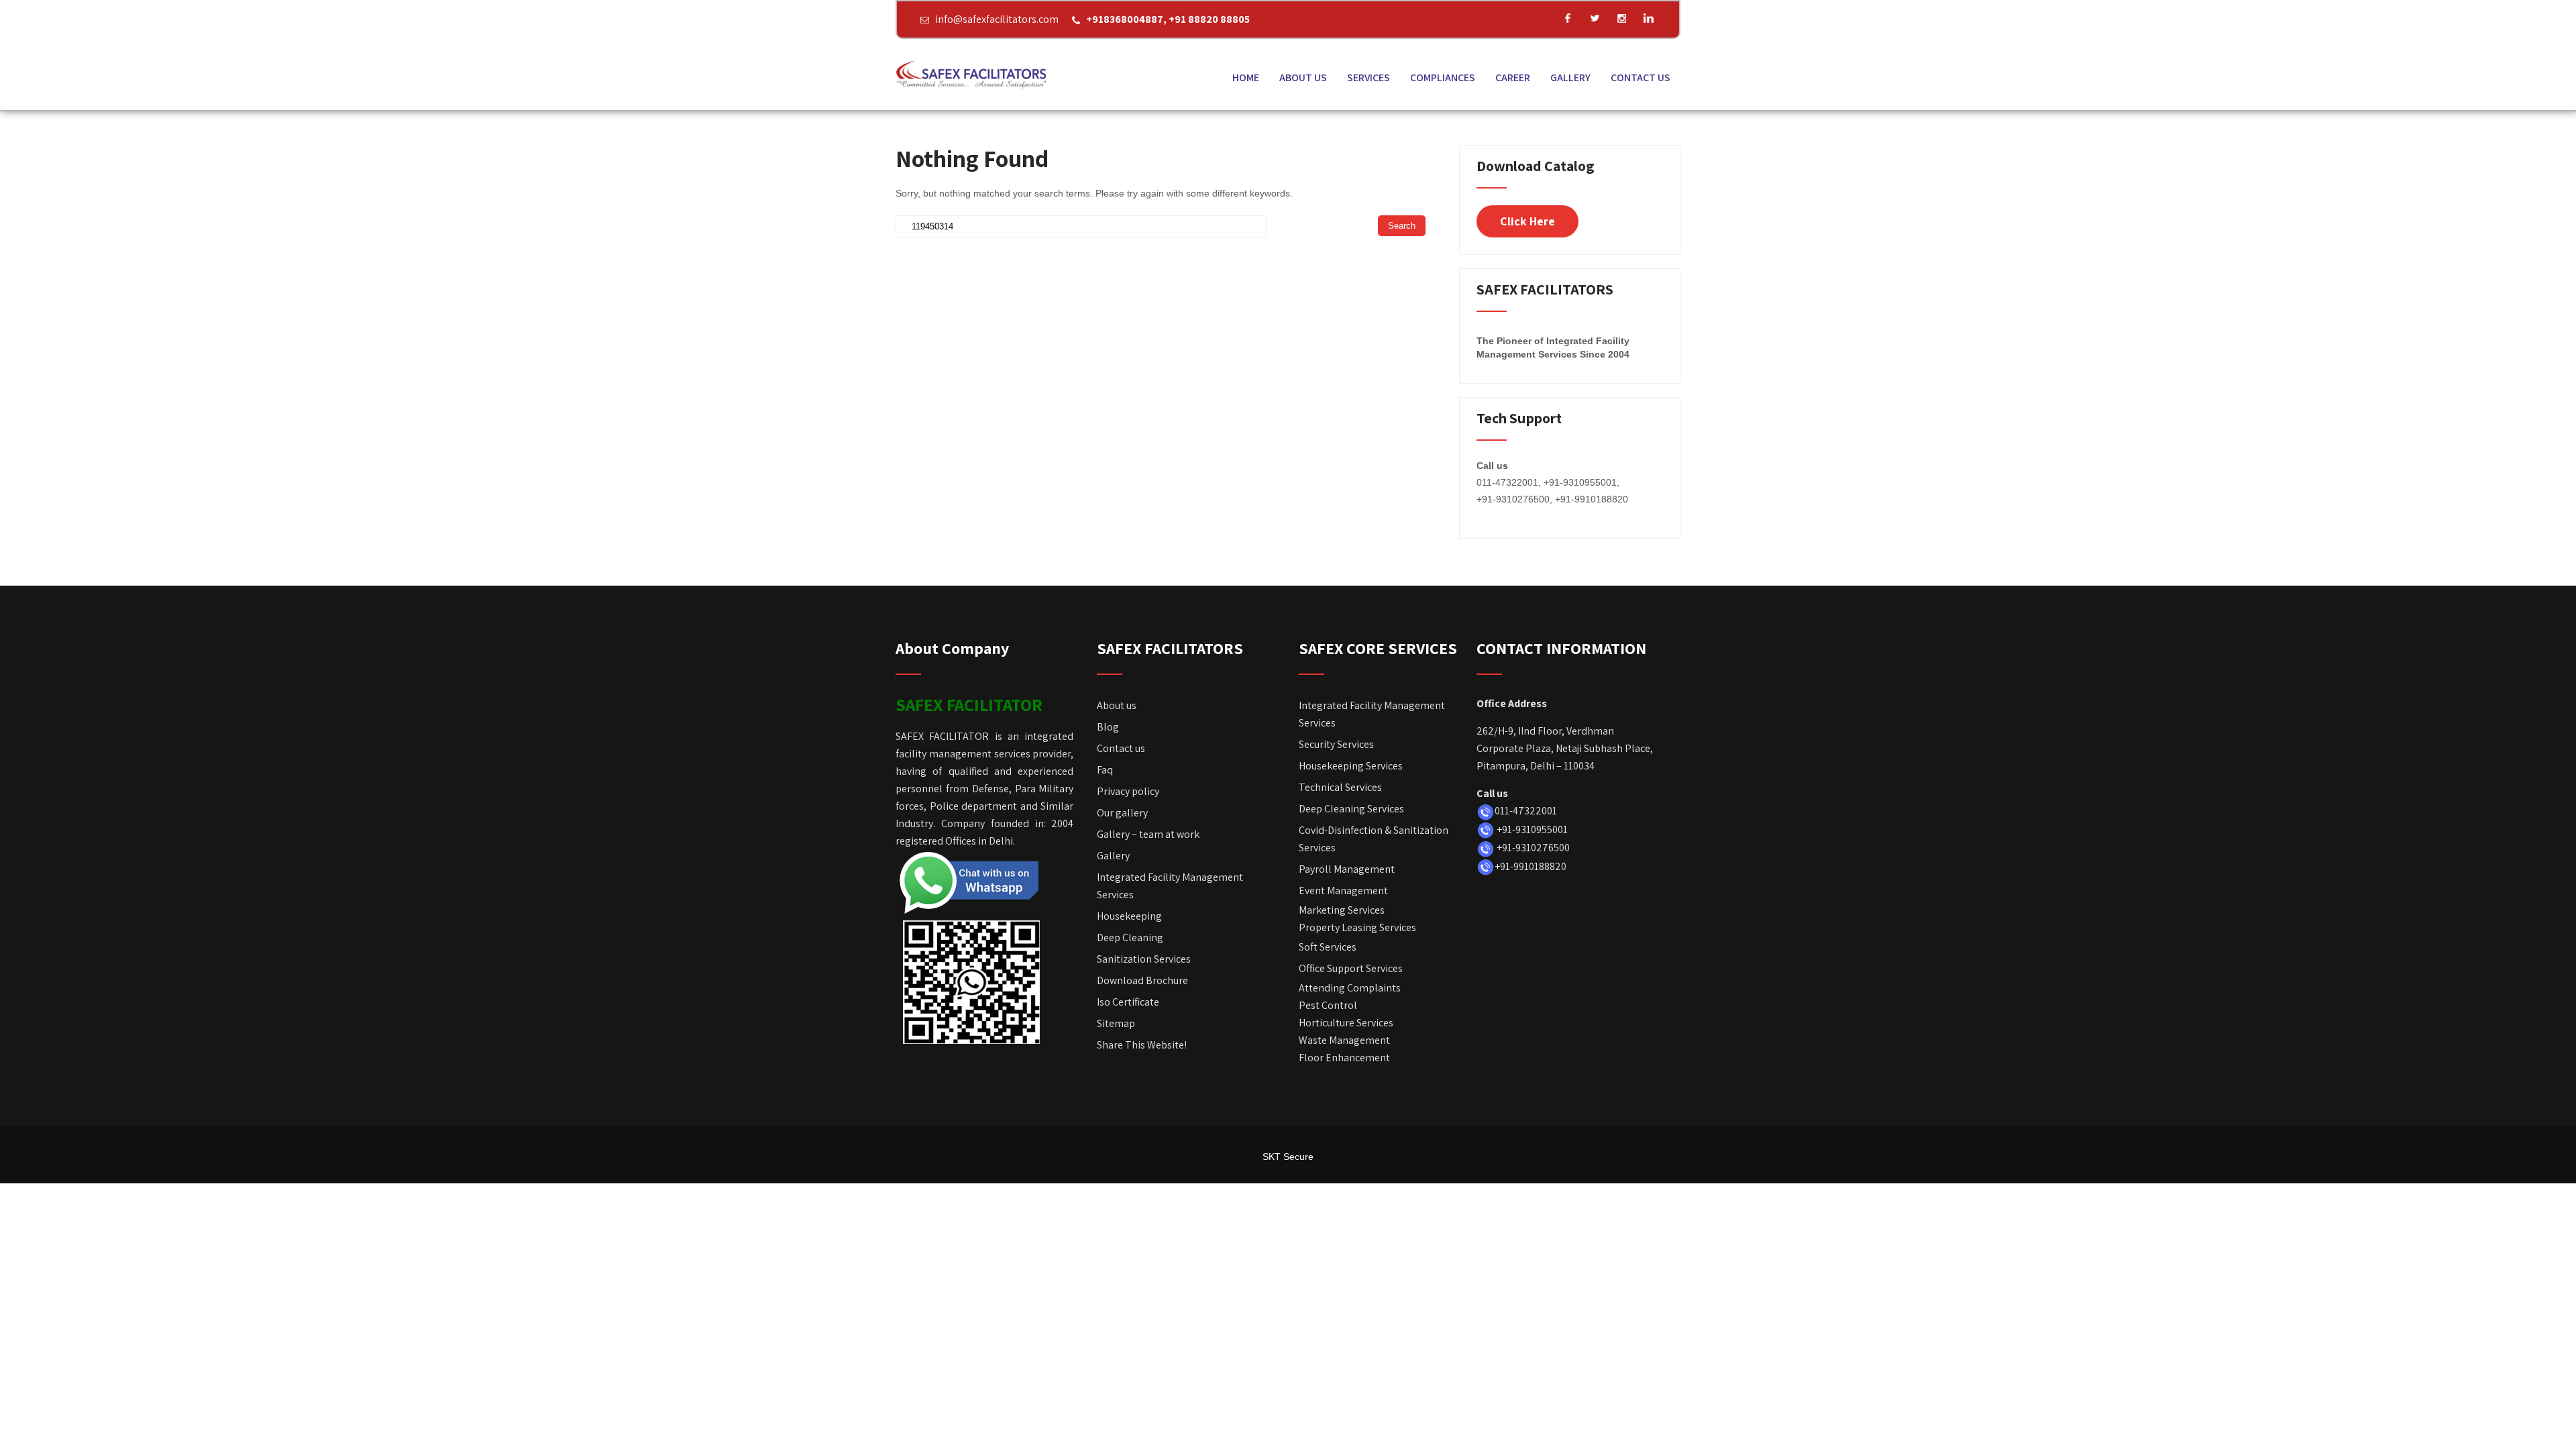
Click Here (1527, 221)
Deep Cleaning (1130, 937)
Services (1368, 77)
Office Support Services (1351, 968)
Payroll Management (1347, 869)
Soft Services (1328, 947)
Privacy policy (1128, 791)
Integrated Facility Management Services (1170, 886)
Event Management (1343, 891)
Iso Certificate (1128, 1002)
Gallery (1570, 77)
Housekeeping (1129, 916)
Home (1246, 77)
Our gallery (1122, 813)
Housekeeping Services (1351, 766)
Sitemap (1116, 1023)
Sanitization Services (1144, 959)
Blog (1108, 727)
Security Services (1336, 744)
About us (1303, 77)
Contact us (1641, 77)
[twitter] (1595, 18)
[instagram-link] (1621, 18)
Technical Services (1340, 787)
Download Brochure (1143, 980)
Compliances (1443, 77)
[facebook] (1568, 18)
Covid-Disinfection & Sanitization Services (1374, 839)
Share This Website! (1142, 1045)
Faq (1105, 770)
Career (1513, 77)
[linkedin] (1648, 18)
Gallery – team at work (1148, 834)
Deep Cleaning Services (1351, 809)
